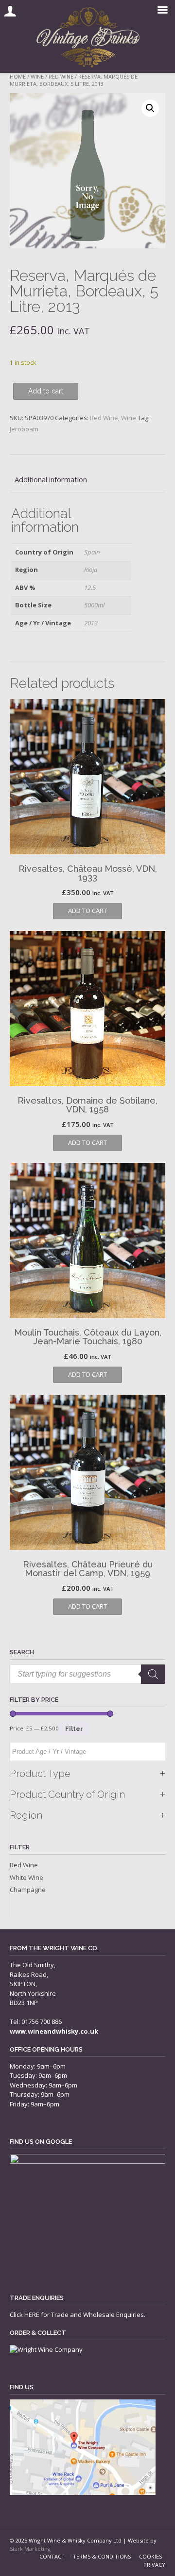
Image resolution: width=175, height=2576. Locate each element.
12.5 (90, 587)
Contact (52, 2556)
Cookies (150, 2556)
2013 (91, 623)
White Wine (26, 1877)
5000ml (94, 605)
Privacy (154, 2565)
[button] (150, 108)
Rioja (91, 570)
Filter (74, 1729)
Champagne (28, 1890)
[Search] (153, 1674)
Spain (92, 552)
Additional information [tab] (51, 479)
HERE (32, 2315)
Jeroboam (24, 429)
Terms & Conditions (102, 2556)
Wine (37, 76)
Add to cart (46, 391)
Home (18, 76)
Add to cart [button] (87, 911)
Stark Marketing (30, 2549)
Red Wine (61, 76)
